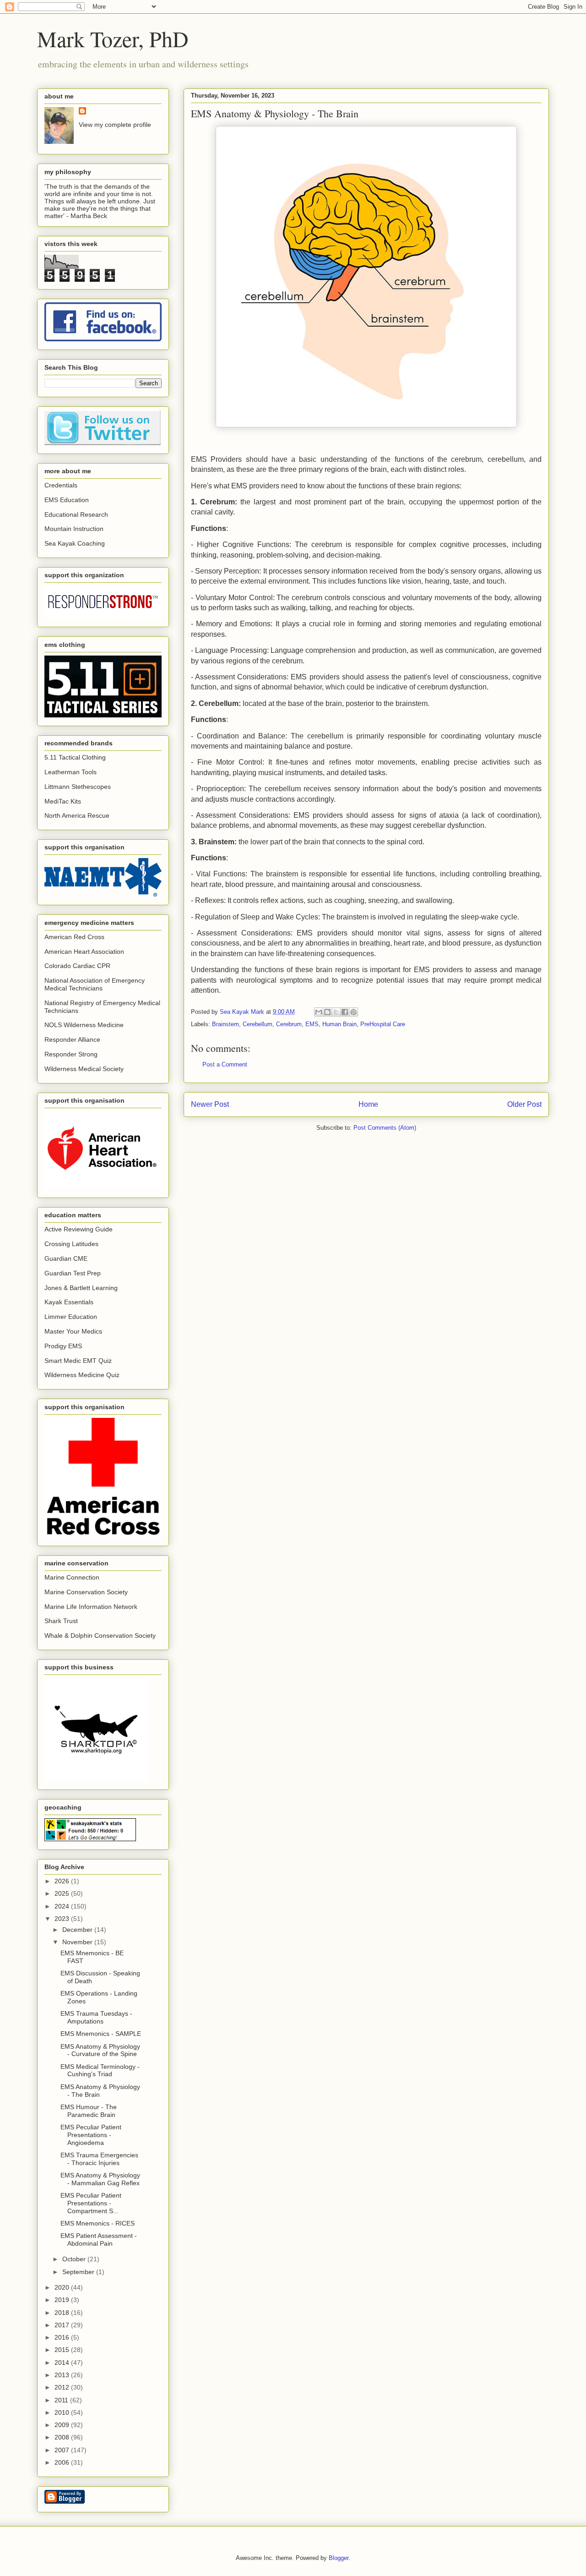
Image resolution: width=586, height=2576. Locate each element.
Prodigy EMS (63, 1346)
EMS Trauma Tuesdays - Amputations (96, 2017)
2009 (63, 2425)
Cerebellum (258, 1024)
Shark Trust (61, 1621)
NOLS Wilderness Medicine (84, 1025)
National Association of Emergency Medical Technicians (95, 984)
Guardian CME (66, 1258)
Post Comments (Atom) (385, 1128)
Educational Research (76, 514)
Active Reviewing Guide (79, 1229)
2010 (63, 2412)
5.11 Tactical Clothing (75, 757)
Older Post (524, 1104)
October (75, 2259)
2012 (63, 2387)
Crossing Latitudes (71, 1244)
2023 (63, 1919)
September (79, 2272)
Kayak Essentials (69, 1302)
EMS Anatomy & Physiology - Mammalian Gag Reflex (100, 2179)
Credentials (61, 485)
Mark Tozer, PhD (113, 38)
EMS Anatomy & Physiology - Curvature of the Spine (100, 2050)
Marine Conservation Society (86, 1592)
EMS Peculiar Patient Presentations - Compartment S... (91, 2203)
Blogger (339, 2558)
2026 (63, 1881)
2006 (63, 2462)
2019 (63, 2300)
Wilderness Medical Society (84, 1069)
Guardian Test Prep (73, 1273)
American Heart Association (84, 952)
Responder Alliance (72, 1039)
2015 (63, 2350)
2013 (63, 2375)
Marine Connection (72, 1577)
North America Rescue (77, 815)
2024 (63, 1906)
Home (368, 1104)
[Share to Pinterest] (353, 1012)
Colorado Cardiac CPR (77, 966)
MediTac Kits (63, 801)
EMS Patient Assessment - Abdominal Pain (99, 2240)
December (78, 1930)
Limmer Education (71, 1317)
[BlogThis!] (327, 1012)
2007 (63, 2450)
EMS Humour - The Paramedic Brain (89, 2111)
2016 (63, 2337)
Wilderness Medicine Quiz (82, 1375)
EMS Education (67, 500)
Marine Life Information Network (91, 1607)
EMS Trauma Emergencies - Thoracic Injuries (99, 2159)
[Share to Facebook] (345, 1012)
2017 (63, 2325)
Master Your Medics (73, 1331)
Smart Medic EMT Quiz (78, 1361)
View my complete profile (115, 125)
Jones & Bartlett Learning (81, 1288)
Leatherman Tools (71, 772)
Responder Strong (71, 1054)
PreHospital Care (383, 1024)
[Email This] (319, 1012)
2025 (63, 1893)
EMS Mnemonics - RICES (98, 2223)
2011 (62, 2400)
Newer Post (210, 1104)
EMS (312, 1024)
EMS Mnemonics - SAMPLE (101, 2034)
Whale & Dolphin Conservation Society (100, 1635)
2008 (63, 2437)
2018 (63, 2313)
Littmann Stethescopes (78, 787)
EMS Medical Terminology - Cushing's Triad (100, 2070)
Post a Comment (225, 1064)
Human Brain (339, 1024)
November (78, 1942)
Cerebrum (289, 1024)
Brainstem (225, 1024)
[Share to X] (336, 1012)
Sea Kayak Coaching (75, 543)
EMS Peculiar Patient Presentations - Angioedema (91, 2135)
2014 (63, 2363)
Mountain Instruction (74, 529)
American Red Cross (74, 937)
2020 (63, 2287)
